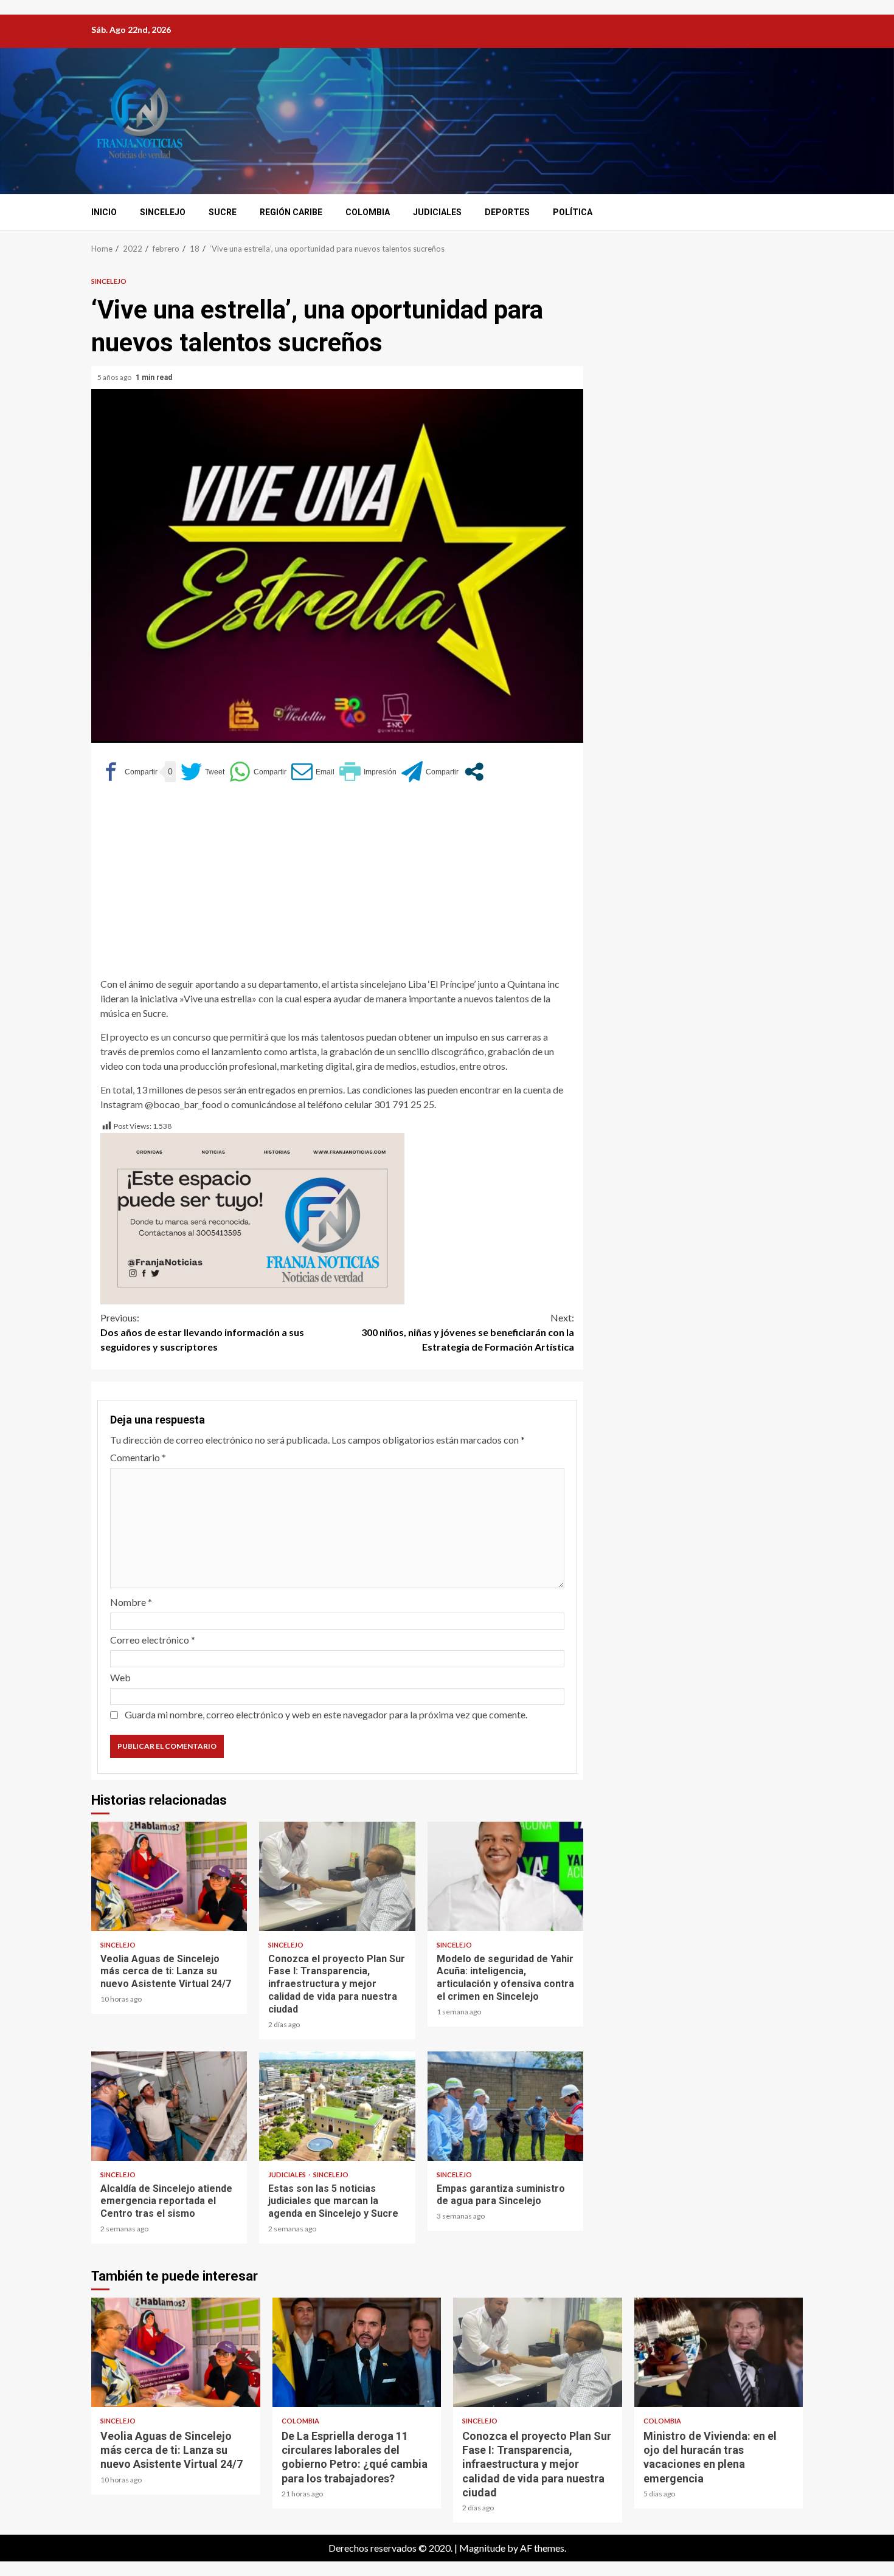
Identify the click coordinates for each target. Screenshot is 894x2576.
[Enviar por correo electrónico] (313, 772)
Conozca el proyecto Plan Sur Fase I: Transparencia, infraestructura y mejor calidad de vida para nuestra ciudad (337, 1876)
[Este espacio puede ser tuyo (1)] (252, 1217)
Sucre (223, 212)
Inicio (104, 212)
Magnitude (482, 2548)
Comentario (138, 1457)
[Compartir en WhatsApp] (258, 772)
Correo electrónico (153, 1640)
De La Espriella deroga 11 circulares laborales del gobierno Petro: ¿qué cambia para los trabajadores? (357, 2352)
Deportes (507, 212)
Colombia (368, 212)
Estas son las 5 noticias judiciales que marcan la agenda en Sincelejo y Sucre (337, 2106)
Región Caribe (291, 212)
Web (120, 1677)
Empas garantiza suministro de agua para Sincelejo (505, 2106)
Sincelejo (163, 212)
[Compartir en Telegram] (430, 772)
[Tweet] (203, 772)
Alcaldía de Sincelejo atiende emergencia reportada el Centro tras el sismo (169, 2106)
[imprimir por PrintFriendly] (368, 772)
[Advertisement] (337, 886)
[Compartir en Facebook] (129, 772)
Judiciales (437, 212)
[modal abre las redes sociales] (474, 772)
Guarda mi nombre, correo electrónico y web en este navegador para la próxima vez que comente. (326, 1714)
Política (573, 212)
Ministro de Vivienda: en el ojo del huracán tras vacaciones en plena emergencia (719, 2352)
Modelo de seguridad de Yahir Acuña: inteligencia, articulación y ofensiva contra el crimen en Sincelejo (505, 1876)
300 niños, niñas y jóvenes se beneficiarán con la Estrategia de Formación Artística (468, 1332)
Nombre (131, 1602)
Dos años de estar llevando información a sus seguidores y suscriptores (202, 1332)
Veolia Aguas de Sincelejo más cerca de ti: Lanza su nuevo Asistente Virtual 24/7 (169, 1876)
